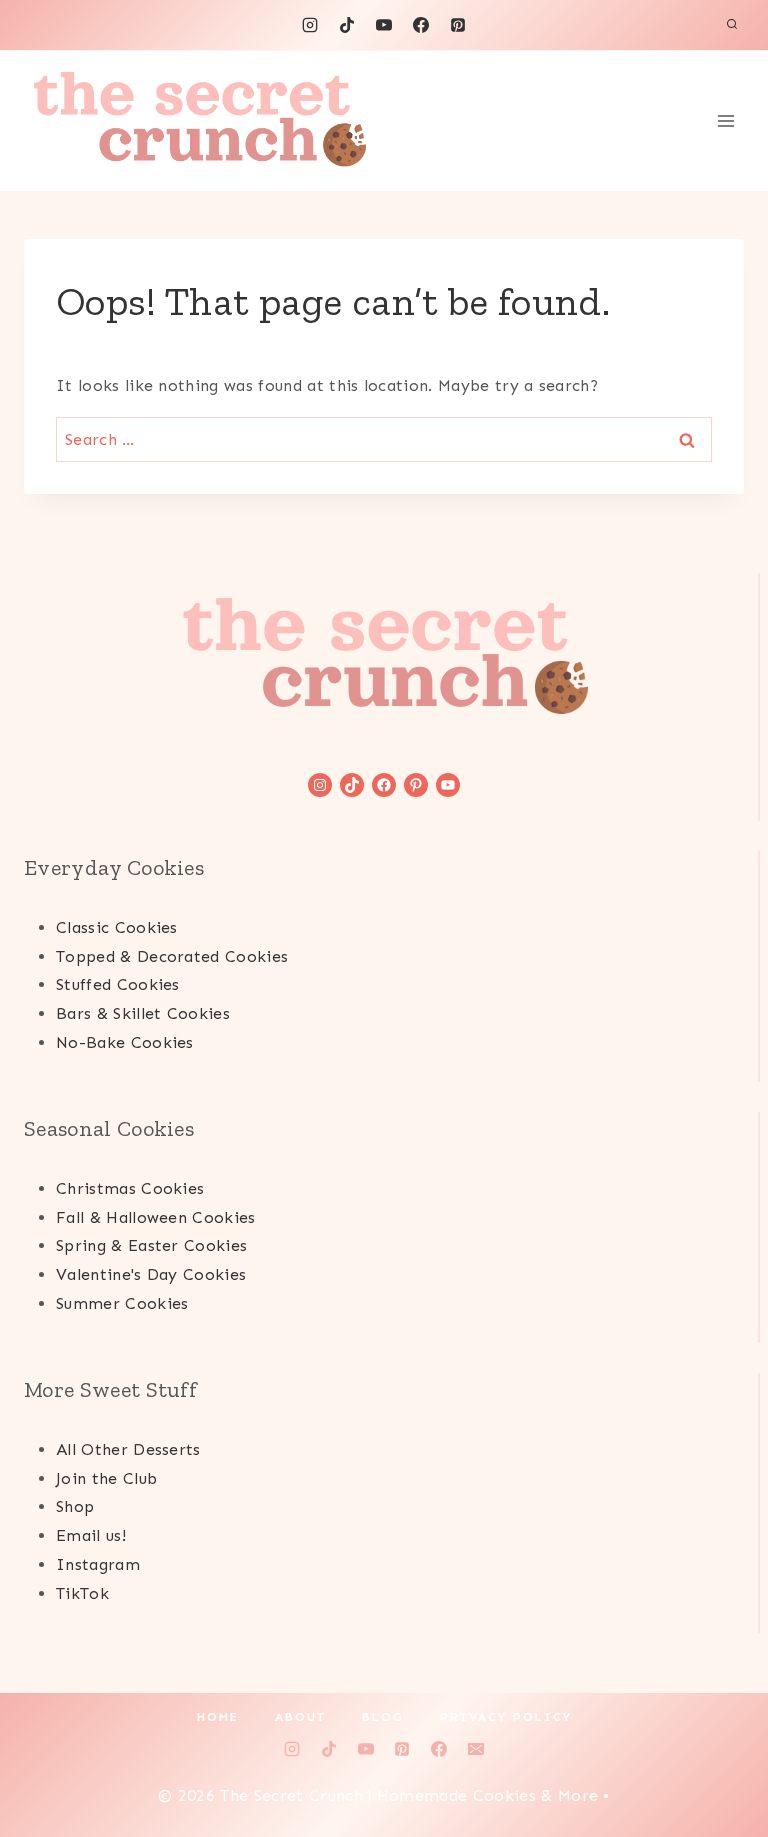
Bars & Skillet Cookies (143, 1013)
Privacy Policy (506, 1717)
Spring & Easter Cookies (151, 1245)
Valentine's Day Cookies (151, 1274)
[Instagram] (310, 25)
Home (218, 1717)
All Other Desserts (128, 1449)
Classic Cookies (117, 927)
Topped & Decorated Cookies (172, 956)
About (300, 1717)
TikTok (82, 1593)
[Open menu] (725, 120)
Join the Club (106, 1478)
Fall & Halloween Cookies (156, 1217)
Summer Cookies (122, 1303)
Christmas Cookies (130, 1188)
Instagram (98, 1564)
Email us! (91, 1535)
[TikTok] (347, 25)
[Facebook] (421, 25)
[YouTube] (384, 25)
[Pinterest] (458, 25)
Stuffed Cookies (118, 984)
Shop (75, 1506)
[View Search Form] (732, 25)
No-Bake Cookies (125, 1042)
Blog (383, 1717)
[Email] (476, 1749)
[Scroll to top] (721, 1760)
